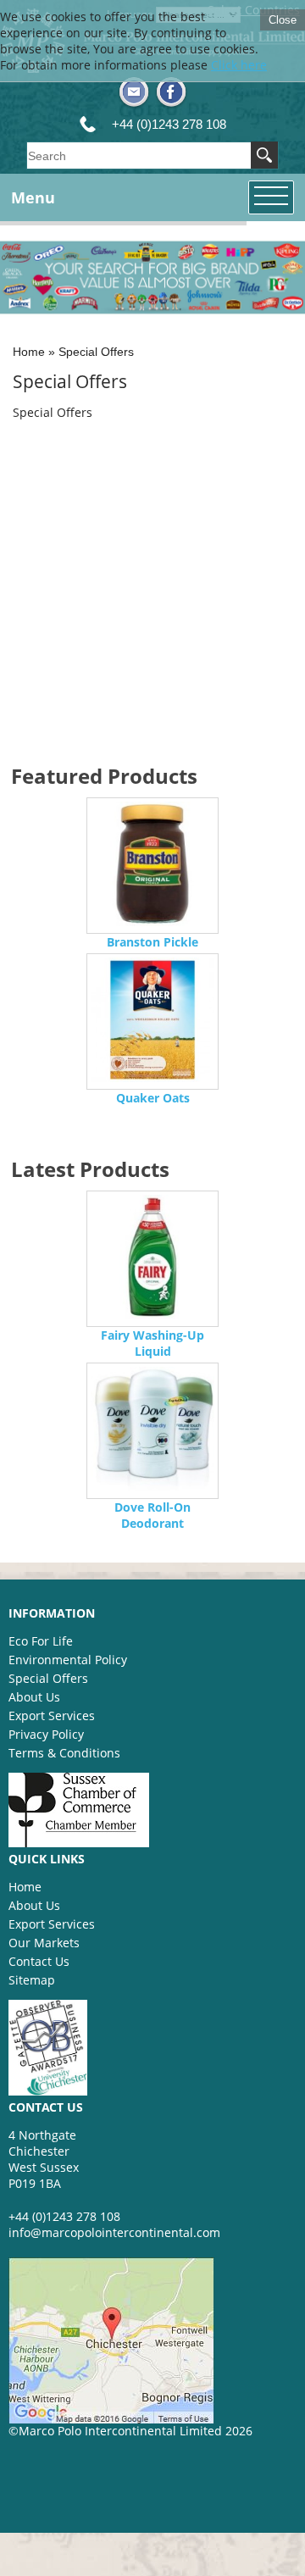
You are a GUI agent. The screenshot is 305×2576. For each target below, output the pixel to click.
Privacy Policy (46, 1734)
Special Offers (96, 352)
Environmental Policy (68, 1660)
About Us (34, 1697)
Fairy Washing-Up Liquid (152, 1343)
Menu (33, 197)
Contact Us (39, 1961)
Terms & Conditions (64, 1753)
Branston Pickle (152, 942)
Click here (239, 65)
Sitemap (32, 1980)
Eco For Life (41, 1641)
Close (283, 20)
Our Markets (44, 1943)
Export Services (52, 1715)
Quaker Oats (153, 1098)
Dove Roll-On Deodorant (152, 1515)
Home (29, 352)
